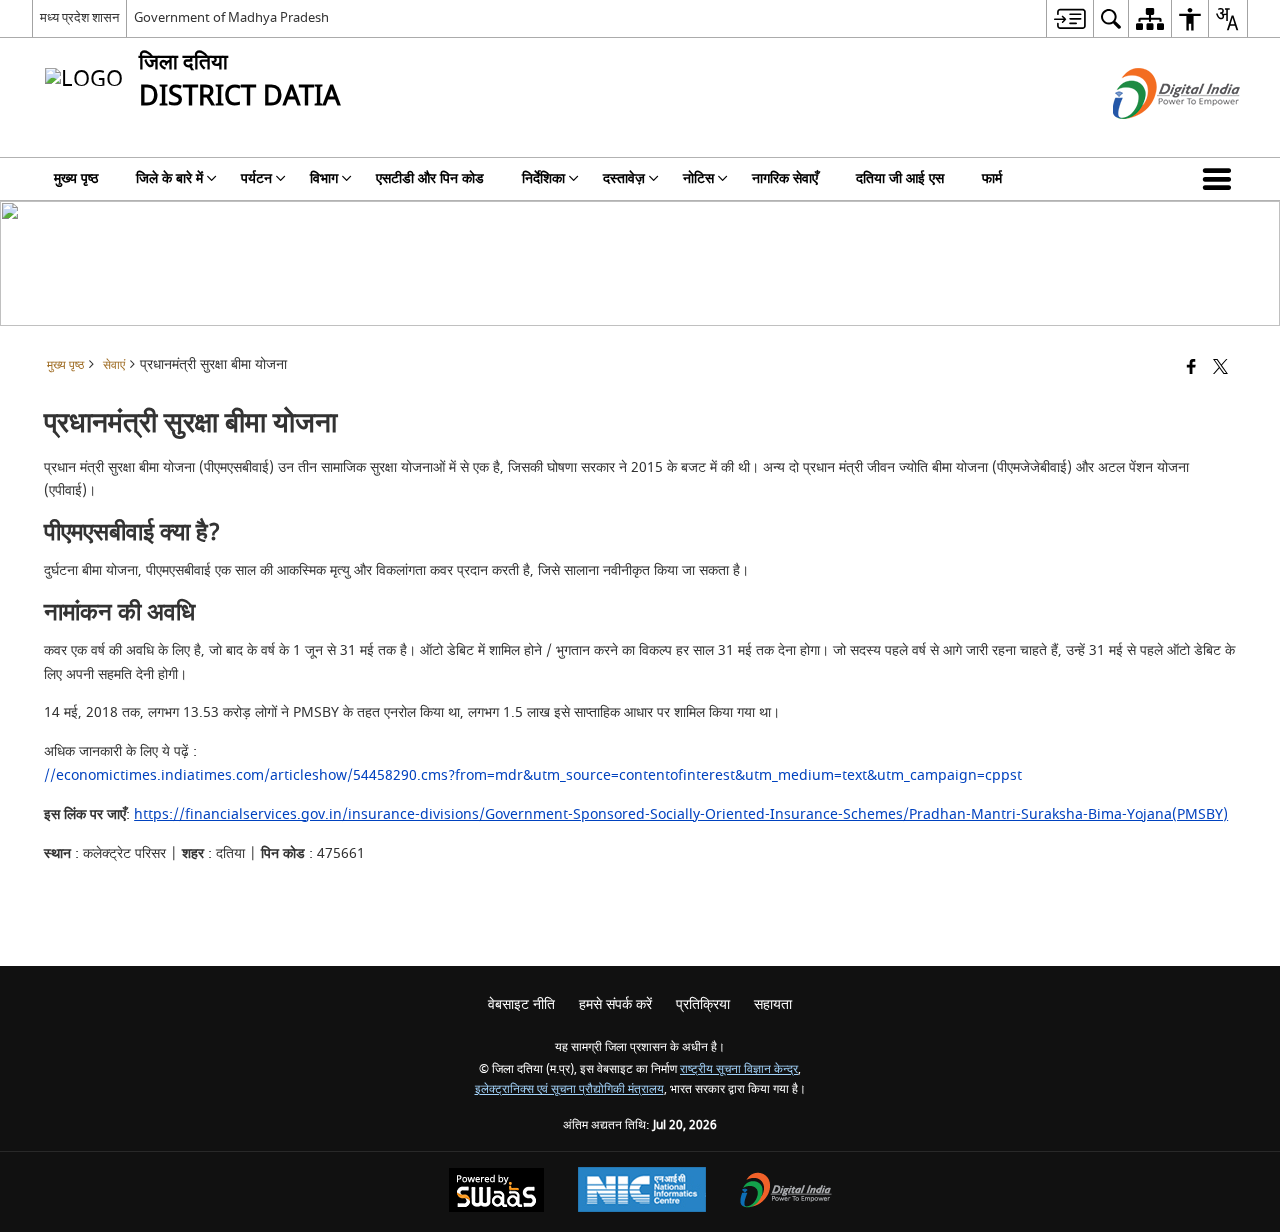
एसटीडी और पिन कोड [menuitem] (430, 178)
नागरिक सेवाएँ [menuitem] (785, 178)
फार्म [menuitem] (992, 178)
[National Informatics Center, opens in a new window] (642, 1192)
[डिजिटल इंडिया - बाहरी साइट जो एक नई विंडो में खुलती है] (1151, 136)
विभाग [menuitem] (324, 178)
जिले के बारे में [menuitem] (169, 178)
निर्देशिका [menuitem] (543, 178)
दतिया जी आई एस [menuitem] (900, 178)
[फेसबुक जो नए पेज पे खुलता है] (1191, 368)
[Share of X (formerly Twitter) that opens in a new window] (1220, 368)
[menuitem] (1069, 18)
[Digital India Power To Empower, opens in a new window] (786, 1192)
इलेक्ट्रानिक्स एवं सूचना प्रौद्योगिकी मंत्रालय (569, 1089)
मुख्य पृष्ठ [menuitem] (76, 178)
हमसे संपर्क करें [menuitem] (615, 1004)
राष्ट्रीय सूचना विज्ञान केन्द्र (739, 1069)
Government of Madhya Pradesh (231, 17)
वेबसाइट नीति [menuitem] (521, 1004)
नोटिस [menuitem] (698, 178)
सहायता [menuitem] (773, 1004)
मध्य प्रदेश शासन (79, 17)
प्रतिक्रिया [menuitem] (703, 1004)
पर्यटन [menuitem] (256, 178)
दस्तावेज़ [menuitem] (624, 178)
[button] (1221, 179)
